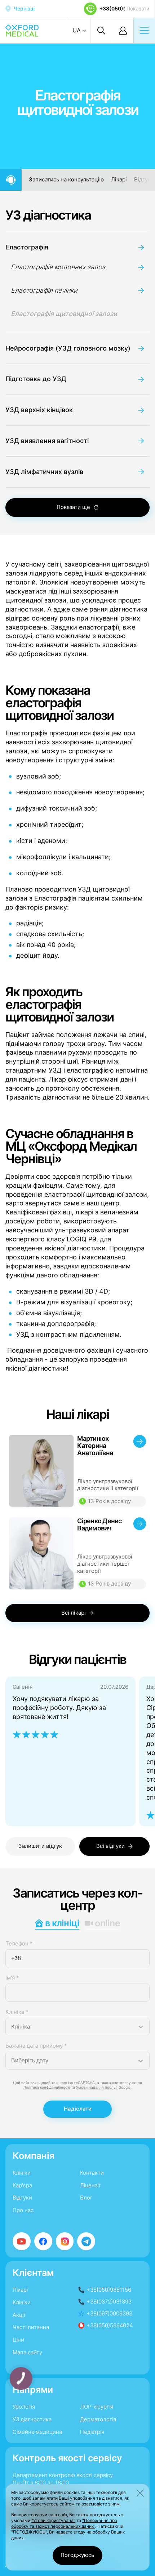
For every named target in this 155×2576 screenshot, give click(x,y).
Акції (19, 2315)
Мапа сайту (27, 2352)
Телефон (19, 1944)
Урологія (24, 2407)
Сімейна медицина (37, 2432)
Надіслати (78, 2109)
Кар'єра (22, 2185)
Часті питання (31, 2327)
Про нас (23, 2210)
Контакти (92, 2173)
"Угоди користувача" (53, 2520)
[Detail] (77, 1471)
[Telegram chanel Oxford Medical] (86, 2241)
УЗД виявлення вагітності (47, 441)
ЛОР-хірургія (97, 2407)
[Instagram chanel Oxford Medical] (65, 2241)
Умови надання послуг (97, 2087)
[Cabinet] (123, 31)
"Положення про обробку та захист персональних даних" (64, 2523)
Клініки (22, 2173)
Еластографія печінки (44, 290)
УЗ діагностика (48, 215)
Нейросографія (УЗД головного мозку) (68, 348)
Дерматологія (98, 2419)
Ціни (18, 2340)
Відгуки (144, 180)
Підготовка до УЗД (36, 379)
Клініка (17, 2012)
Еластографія (27, 247)
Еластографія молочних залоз (58, 267)
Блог (86, 2198)
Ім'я (12, 1978)
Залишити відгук (40, 1846)
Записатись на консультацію (66, 180)
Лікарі (119, 180)
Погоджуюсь (77, 2555)
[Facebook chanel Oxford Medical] (43, 2241)
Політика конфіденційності (47, 2087)
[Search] (101, 31)
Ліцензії (90, 2185)
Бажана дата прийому (36, 2046)
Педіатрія (92, 2432)
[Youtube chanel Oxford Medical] (22, 2241)
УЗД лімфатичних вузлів (44, 472)
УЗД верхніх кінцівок (39, 410)
